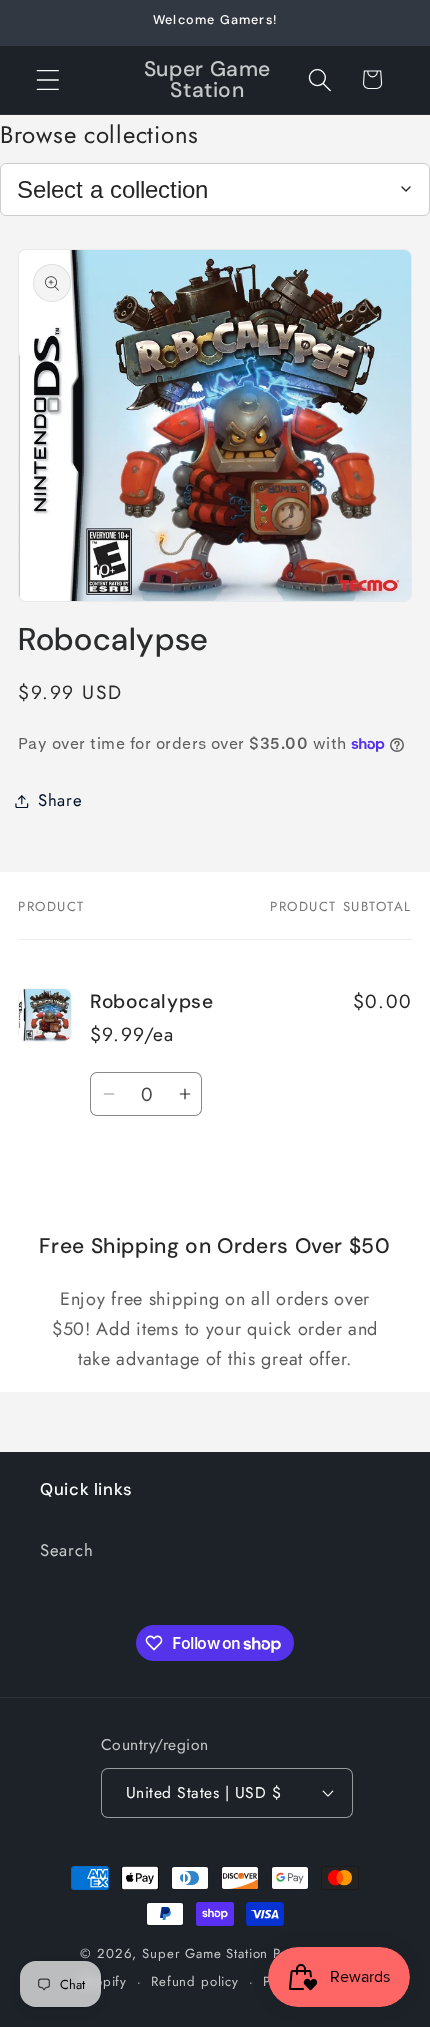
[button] (48, 79)
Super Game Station (205, 1953)
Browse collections (99, 134)
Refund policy (195, 1981)
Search (66, 1550)
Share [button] (60, 800)
